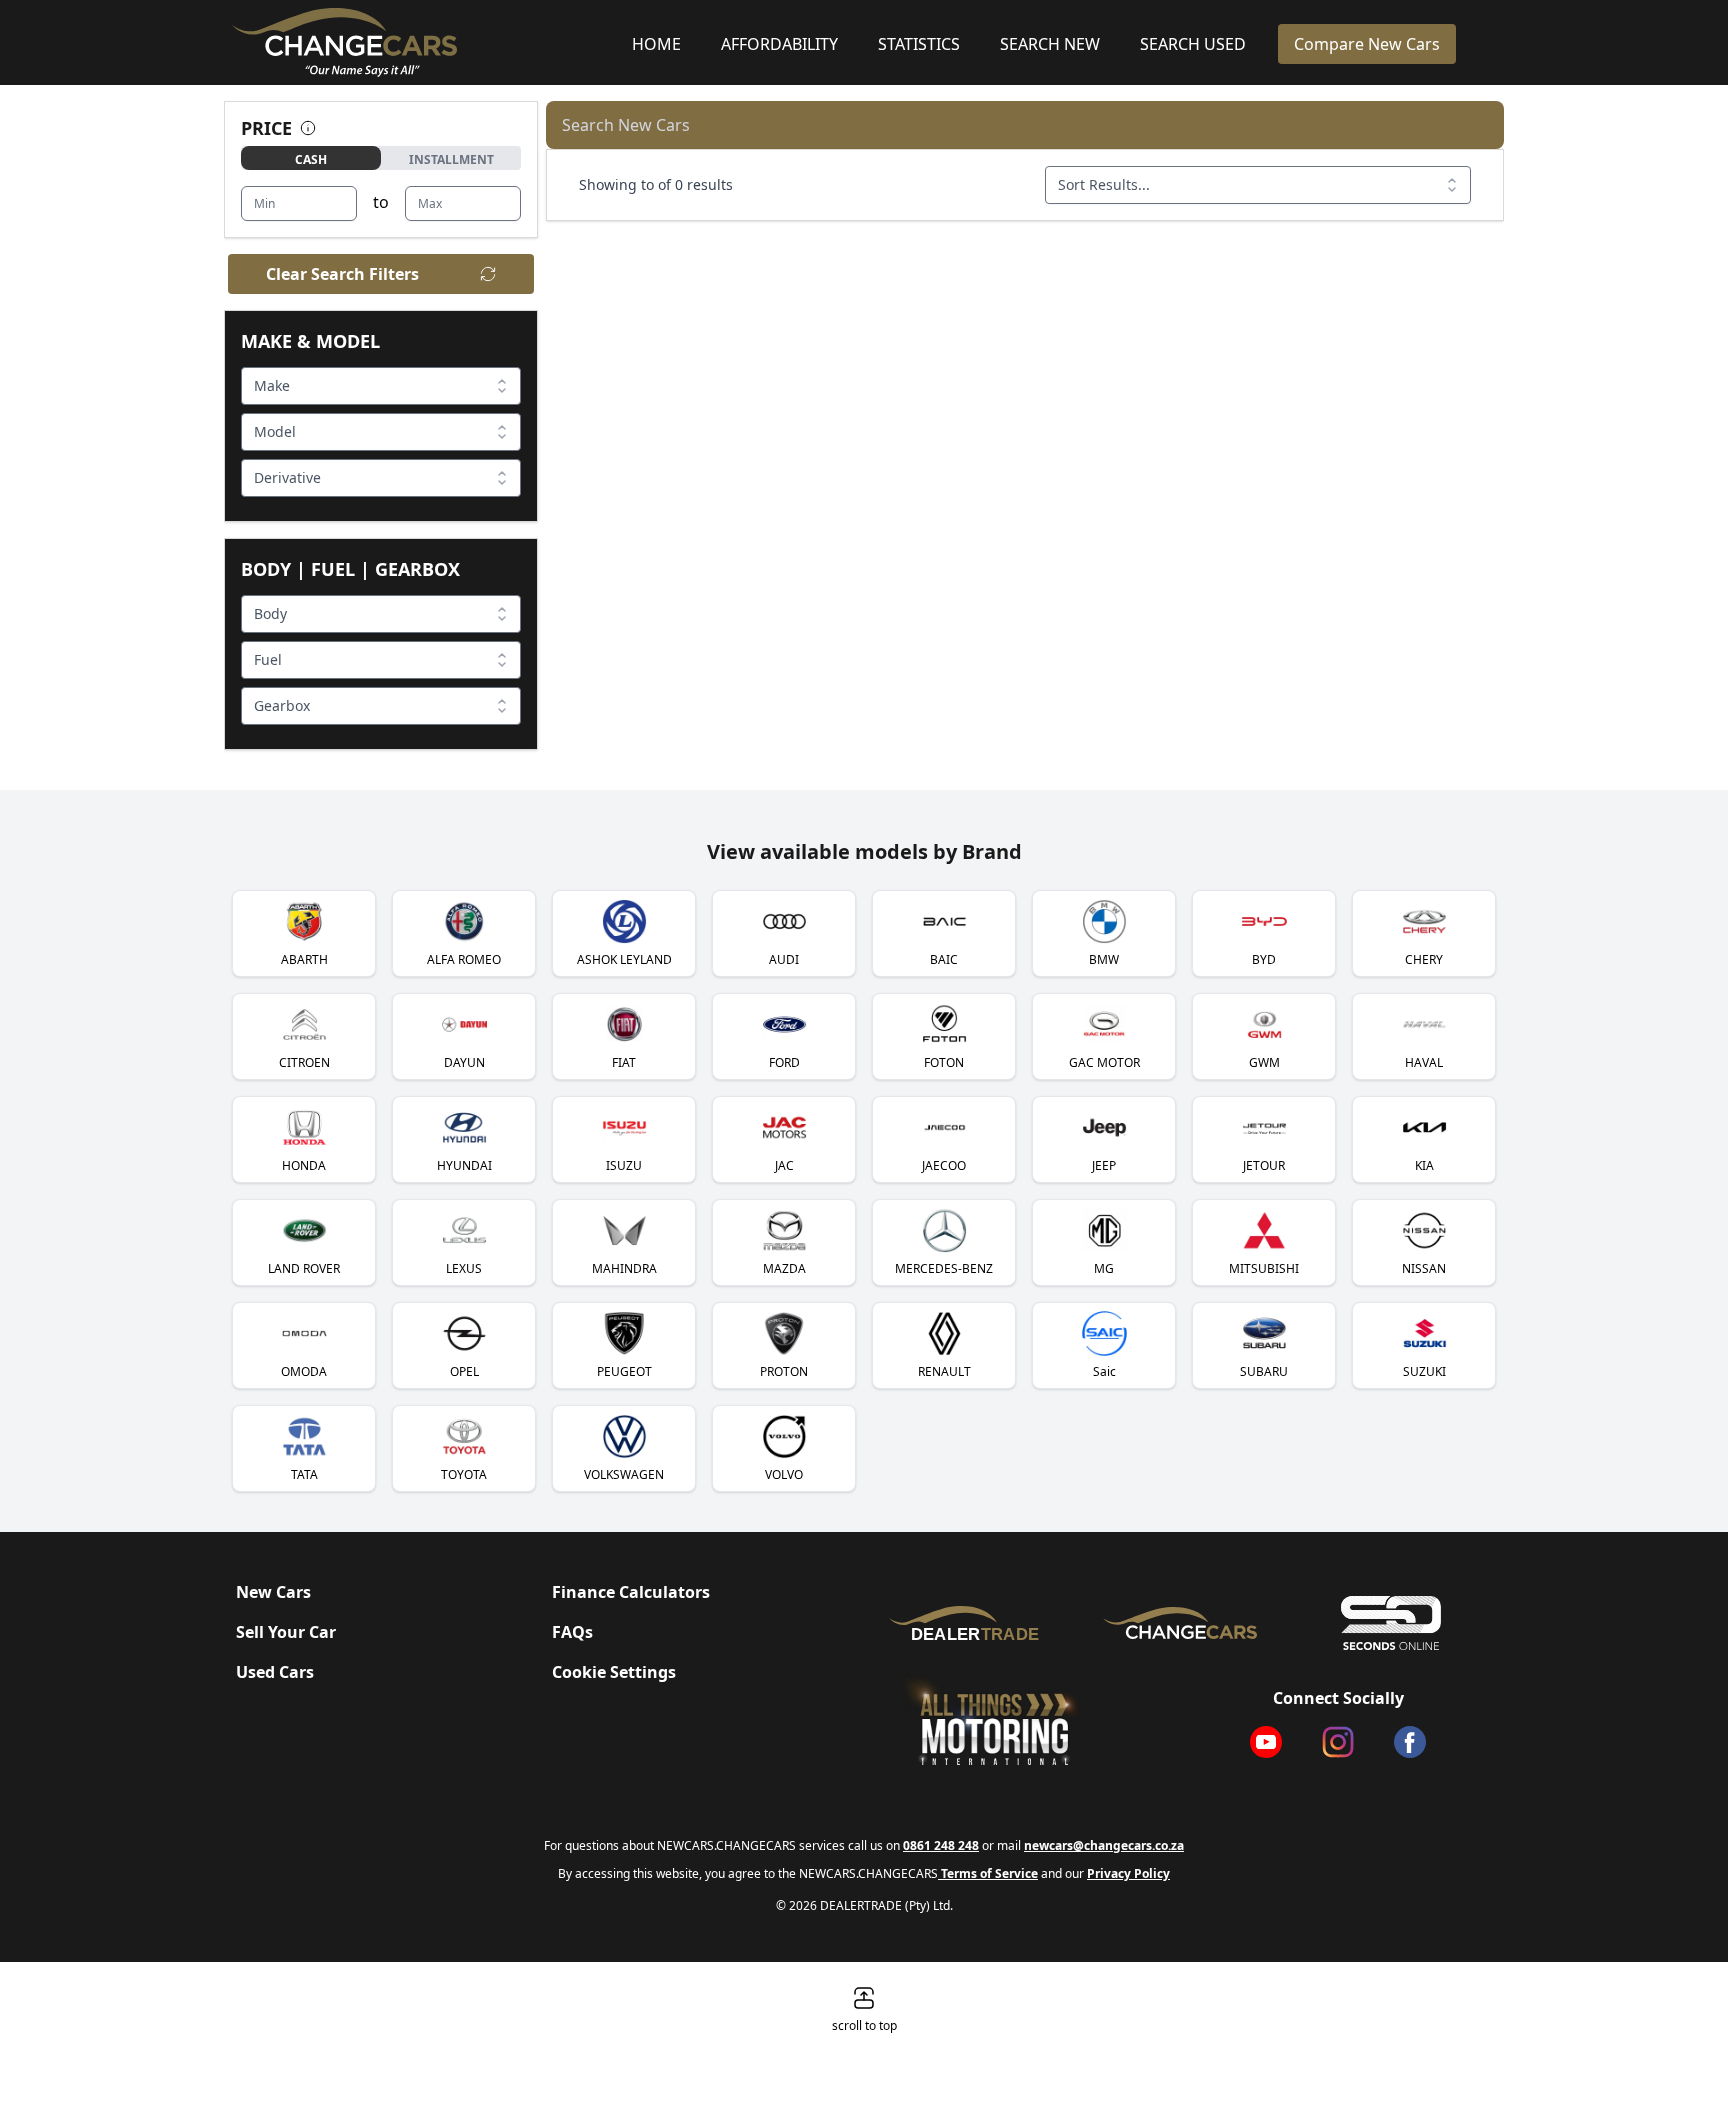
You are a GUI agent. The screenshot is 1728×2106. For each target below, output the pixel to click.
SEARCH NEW (1050, 44)
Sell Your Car (286, 1632)
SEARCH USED (1193, 44)
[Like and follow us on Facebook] (1410, 1742)
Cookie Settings (614, 1672)
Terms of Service (988, 1873)
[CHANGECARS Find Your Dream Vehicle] (1180, 1623)
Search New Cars (626, 125)
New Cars (273, 1592)
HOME (656, 44)
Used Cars (275, 1672)
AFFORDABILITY (779, 44)
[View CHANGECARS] (424, 42)
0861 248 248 (941, 1845)
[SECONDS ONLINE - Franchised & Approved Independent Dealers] (1390, 1623)
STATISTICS (919, 44)
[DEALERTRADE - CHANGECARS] (969, 1622)
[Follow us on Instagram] (1338, 1742)
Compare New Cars (1367, 44)
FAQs (572, 1632)
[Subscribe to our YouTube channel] (1266, 1742)
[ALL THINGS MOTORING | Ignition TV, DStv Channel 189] (1022, 1721)
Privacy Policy (1128, 1873)
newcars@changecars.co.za (1104, 1845)
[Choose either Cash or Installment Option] (308, 128)
